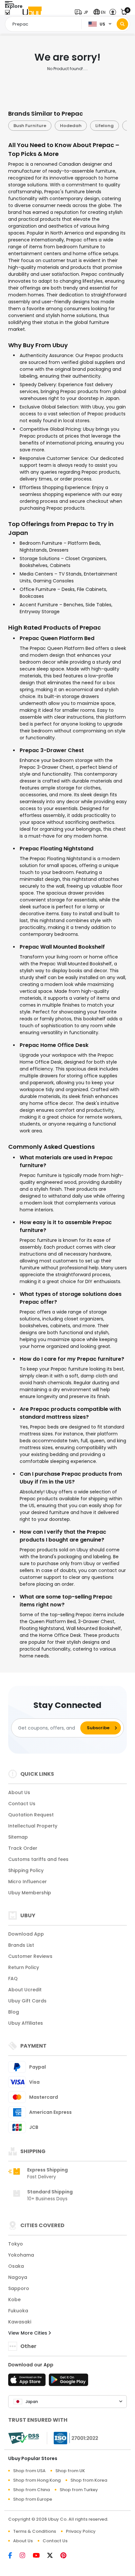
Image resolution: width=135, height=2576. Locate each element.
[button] (83, 12)
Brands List (21, 1945)
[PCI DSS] (24, 2438)
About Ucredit (25, 1990)
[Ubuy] (32, 12)
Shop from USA (29, 2471)
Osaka (16, 2266)
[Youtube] (40, 2556)
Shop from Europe (33, 2499)
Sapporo (19, 2288)
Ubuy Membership (30, 1893)
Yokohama (21, 2255)
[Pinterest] (67, 2556)
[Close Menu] (7, 14)
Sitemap (18, 1837)
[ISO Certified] (73, 2438)
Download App (26, 1934)
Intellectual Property (33, 1826)
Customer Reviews (30, 1956)
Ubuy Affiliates (26, 2023)
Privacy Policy (81, 2531)
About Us (19, 1792)
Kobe (14, 2300)
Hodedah (53, 126)
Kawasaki (20, 2322)
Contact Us (22, 1804)
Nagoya (18, 2277)
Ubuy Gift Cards (27, 2001)
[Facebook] (14, 2556)
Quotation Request (31, 1815)
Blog (14, 2012)
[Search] (122, 24)
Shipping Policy (26, 1870)
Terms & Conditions (35, 2531)
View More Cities (28, 2333)
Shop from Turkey (79, 2490)
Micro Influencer (28, 1882)
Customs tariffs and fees (38, 1859)
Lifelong (87, 126)
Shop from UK (70, 2471)
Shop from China (31, 2490)
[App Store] (28, 2382)
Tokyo (16, 2244)
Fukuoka (18, 2311)
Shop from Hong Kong (37, 2480)
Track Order (23, 1848)
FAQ (13, 1979)
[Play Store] (68, 2382)
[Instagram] (26, 2556)
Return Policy (24, 1967)
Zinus (116, 126)
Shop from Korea (89, 2480)
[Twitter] (54, 2556)
